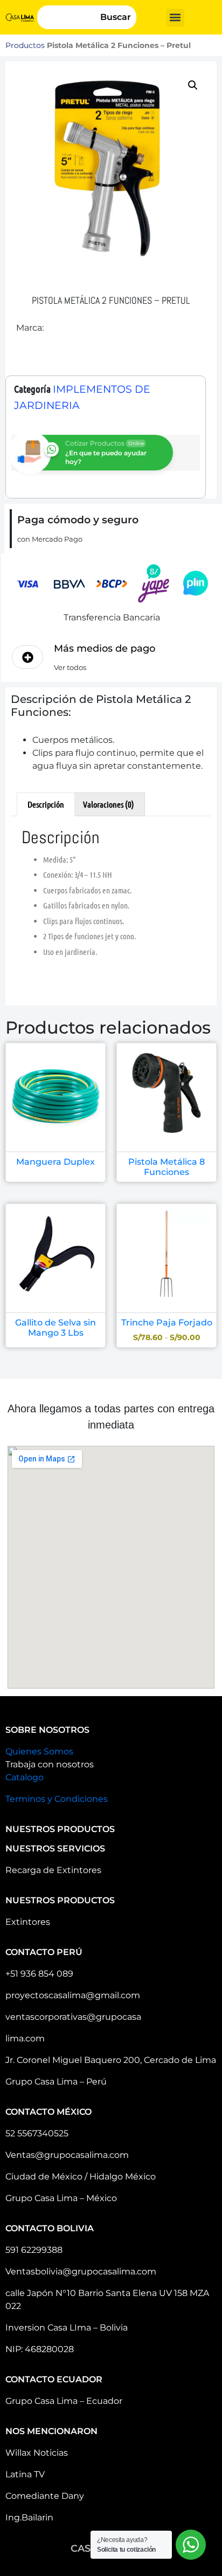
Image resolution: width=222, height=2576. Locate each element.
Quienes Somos (39, 1751)
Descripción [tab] (46, 804)
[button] (175, 18)
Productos (25, 45)
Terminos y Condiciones (57, 1799)
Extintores (28, 1922)
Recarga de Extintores (53, 1870)
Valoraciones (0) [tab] (109, 804)
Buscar (116, 17)
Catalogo (25, 1777)
